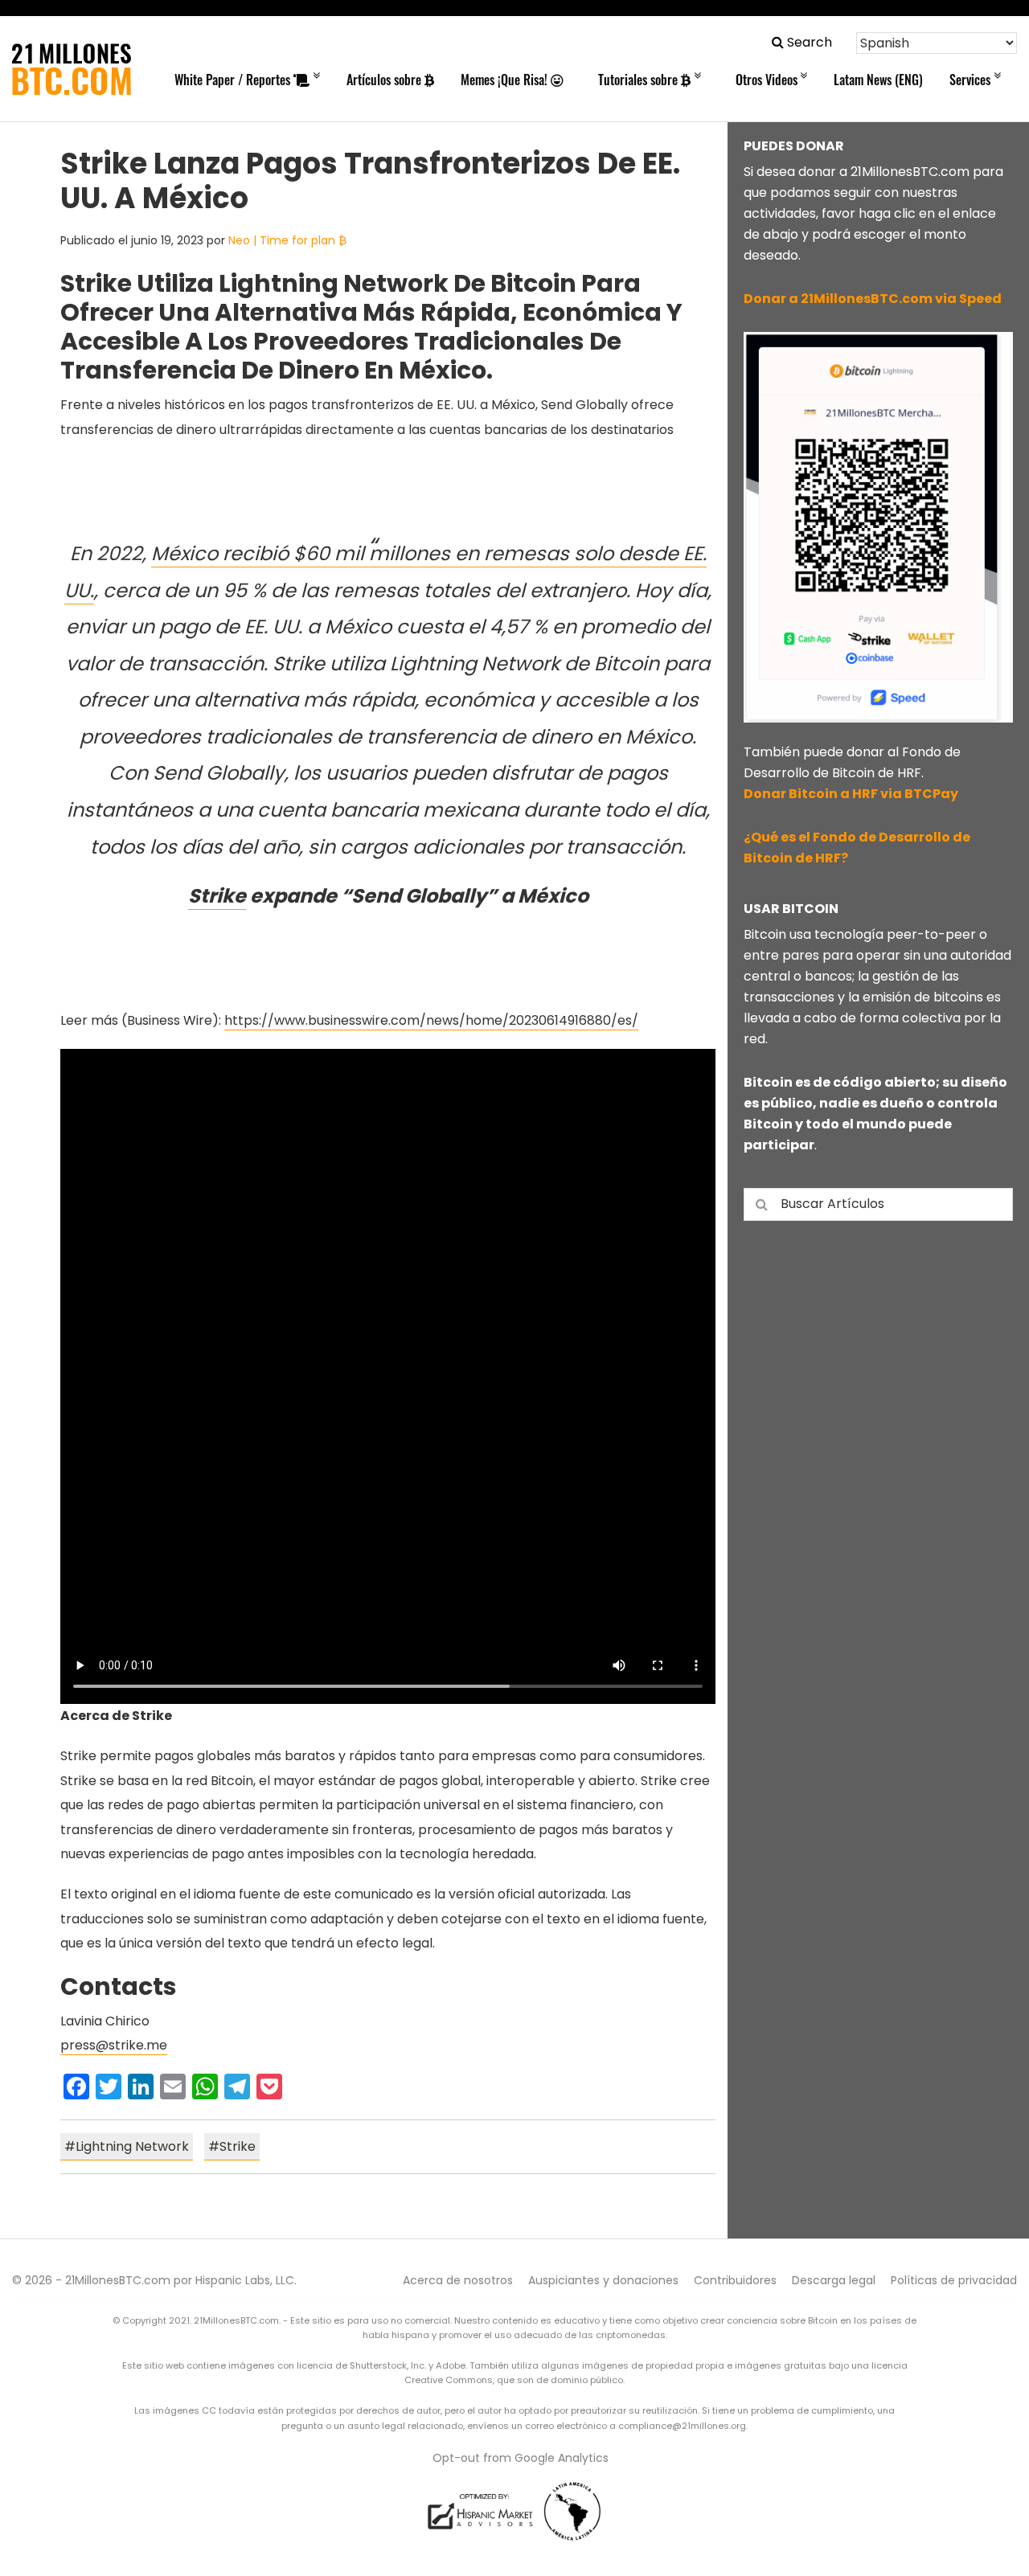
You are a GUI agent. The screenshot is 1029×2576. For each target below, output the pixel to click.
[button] (802, 42)
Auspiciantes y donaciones (603, 2280)
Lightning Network (132, 2146)
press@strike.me (114, 2045)
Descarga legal (834, 2280)
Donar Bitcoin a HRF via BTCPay (851, 794)
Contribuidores (735, 2280)
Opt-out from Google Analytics (521, 2458)
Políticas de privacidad (954, 2280)
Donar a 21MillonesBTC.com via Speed (873, 299)
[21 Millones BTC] (72, 69)
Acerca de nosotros (458, 2280)
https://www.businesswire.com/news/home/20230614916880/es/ (431, 1020)
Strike (217, 896)
